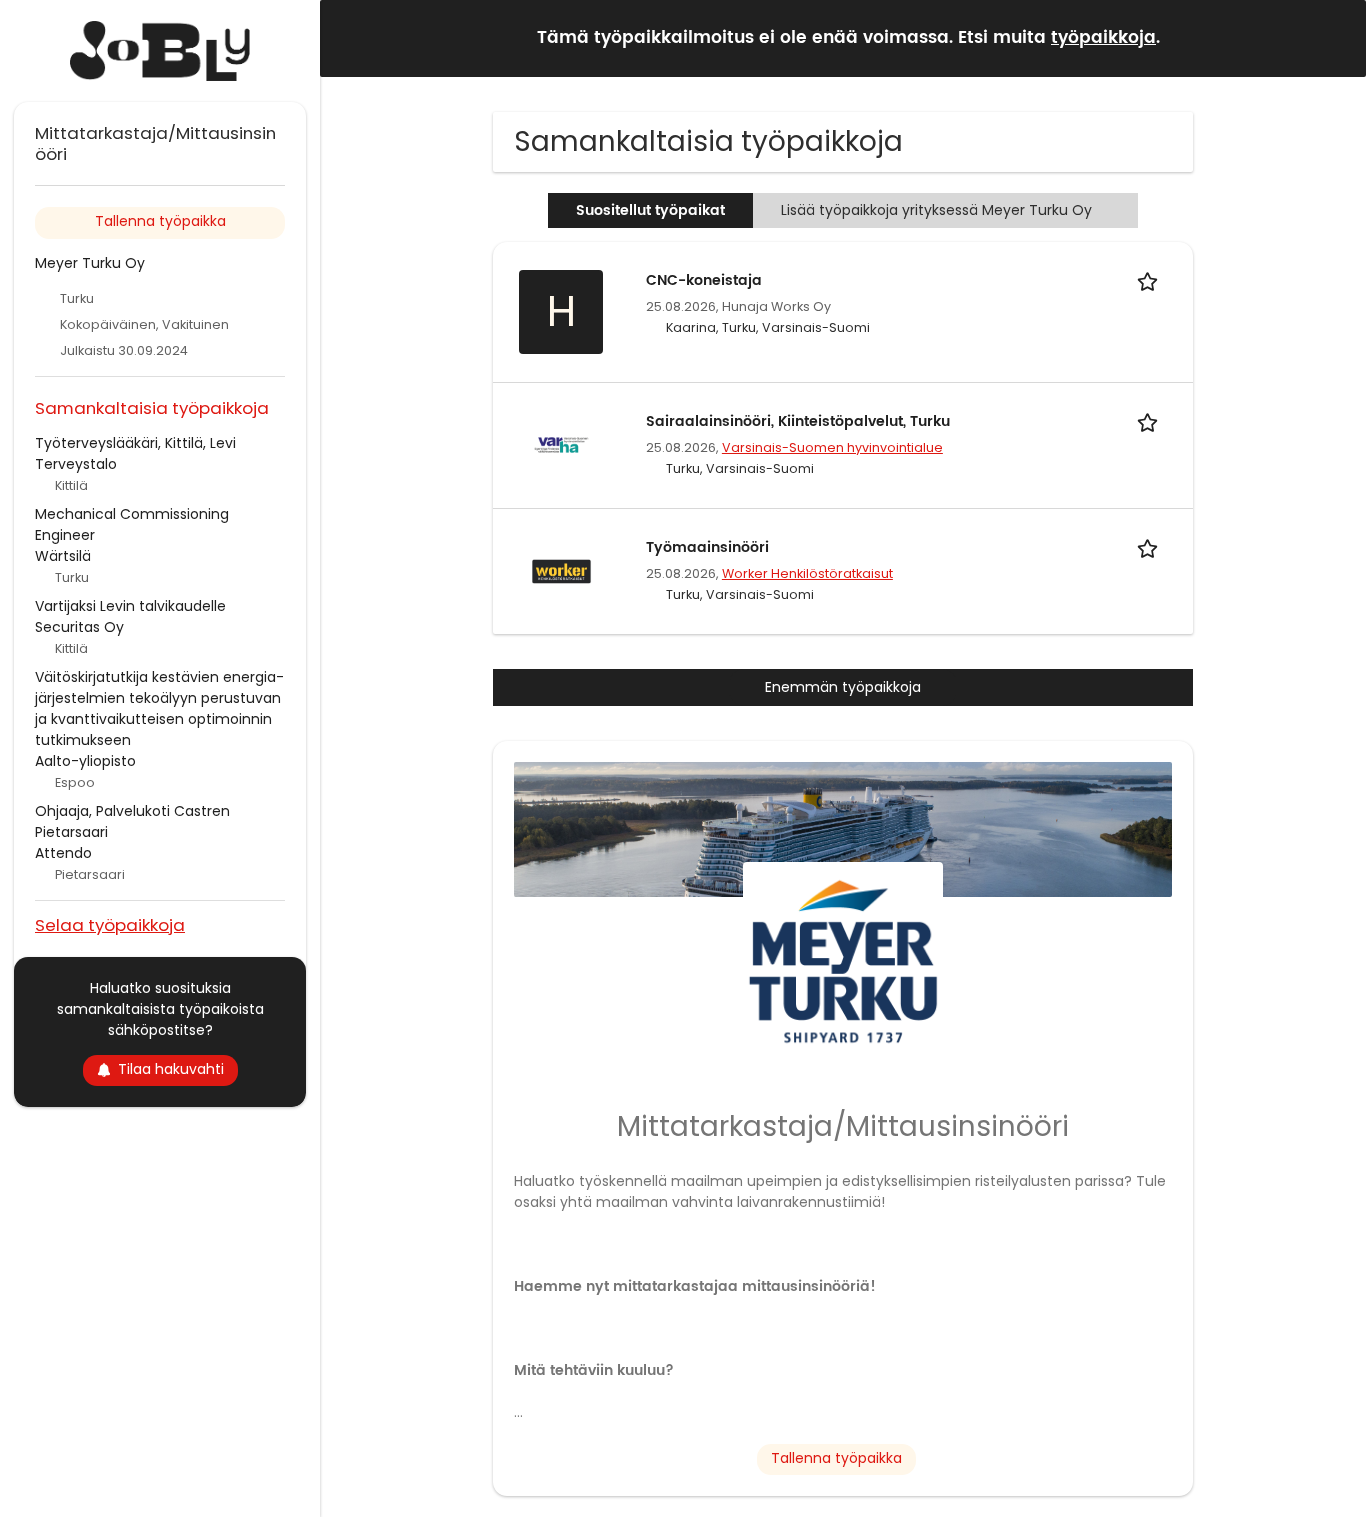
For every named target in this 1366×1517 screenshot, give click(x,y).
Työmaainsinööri (707, 547)
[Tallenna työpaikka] (1151, 280)
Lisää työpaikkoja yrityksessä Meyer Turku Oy (936, 210)
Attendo (63, 853)
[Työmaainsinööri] (561, 570)
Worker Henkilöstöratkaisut (807, 573)
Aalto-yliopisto (85, 761)
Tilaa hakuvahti (171, 1069)
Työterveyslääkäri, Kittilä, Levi (135, 443)
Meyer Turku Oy (90, 263)
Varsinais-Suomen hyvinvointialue (832, 447)
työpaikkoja (1103, 38)
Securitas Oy (79, 627)
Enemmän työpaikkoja (843, 687)
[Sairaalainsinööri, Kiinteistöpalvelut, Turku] (561, 444)
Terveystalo (76, 464)
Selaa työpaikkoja (110, 924)
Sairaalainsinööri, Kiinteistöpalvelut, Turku (798, 421)
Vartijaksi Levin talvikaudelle (130, 606)
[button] (1335, 37)
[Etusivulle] (160, 51)
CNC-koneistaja (704, 280)
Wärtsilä (63, 556)
